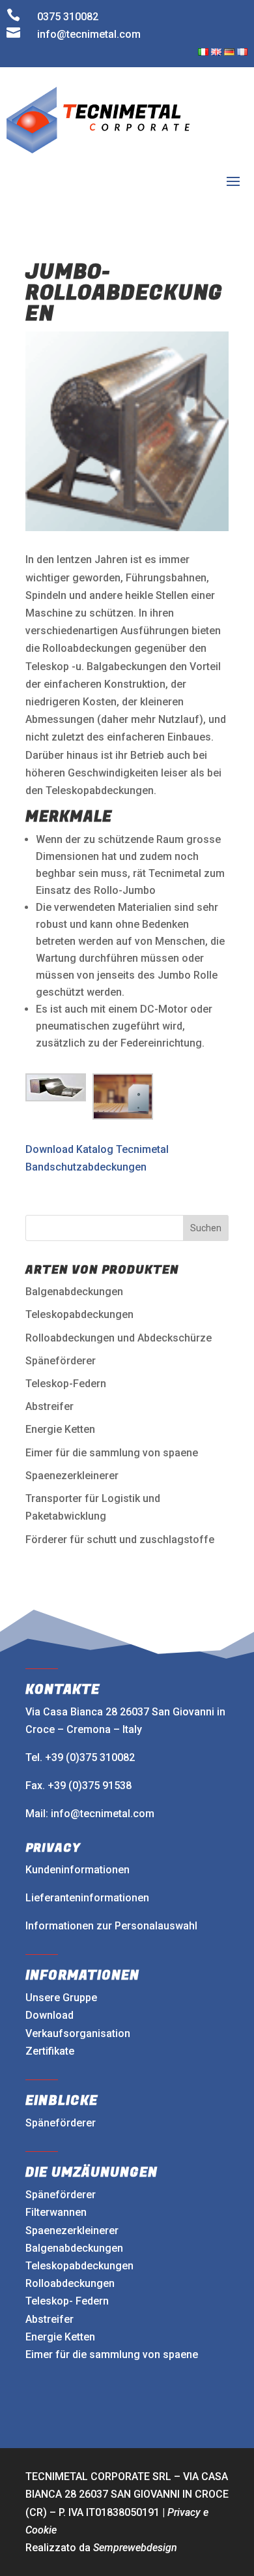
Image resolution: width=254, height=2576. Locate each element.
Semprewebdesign (135, 2548)
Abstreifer (49, 1406)
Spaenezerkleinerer (72, 1476)
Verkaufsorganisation (78, 2033)
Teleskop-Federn (66, 1384)
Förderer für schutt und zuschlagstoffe (120, 1540)
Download (49, 2015)
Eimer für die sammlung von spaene (112, 1453)
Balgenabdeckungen (74, 1292)
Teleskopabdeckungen (79, 1314)
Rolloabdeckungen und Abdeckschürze (119, 1338)
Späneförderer (61, 1361)
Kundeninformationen (78, 1870)
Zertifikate (50, 2051)
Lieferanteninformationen (87, 1898)
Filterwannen (56, 2212)
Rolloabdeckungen (70, 2283)
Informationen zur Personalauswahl (111, 1926)
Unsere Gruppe (61, 1998)
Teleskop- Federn (67, 2301)
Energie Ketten (60, 1429)
